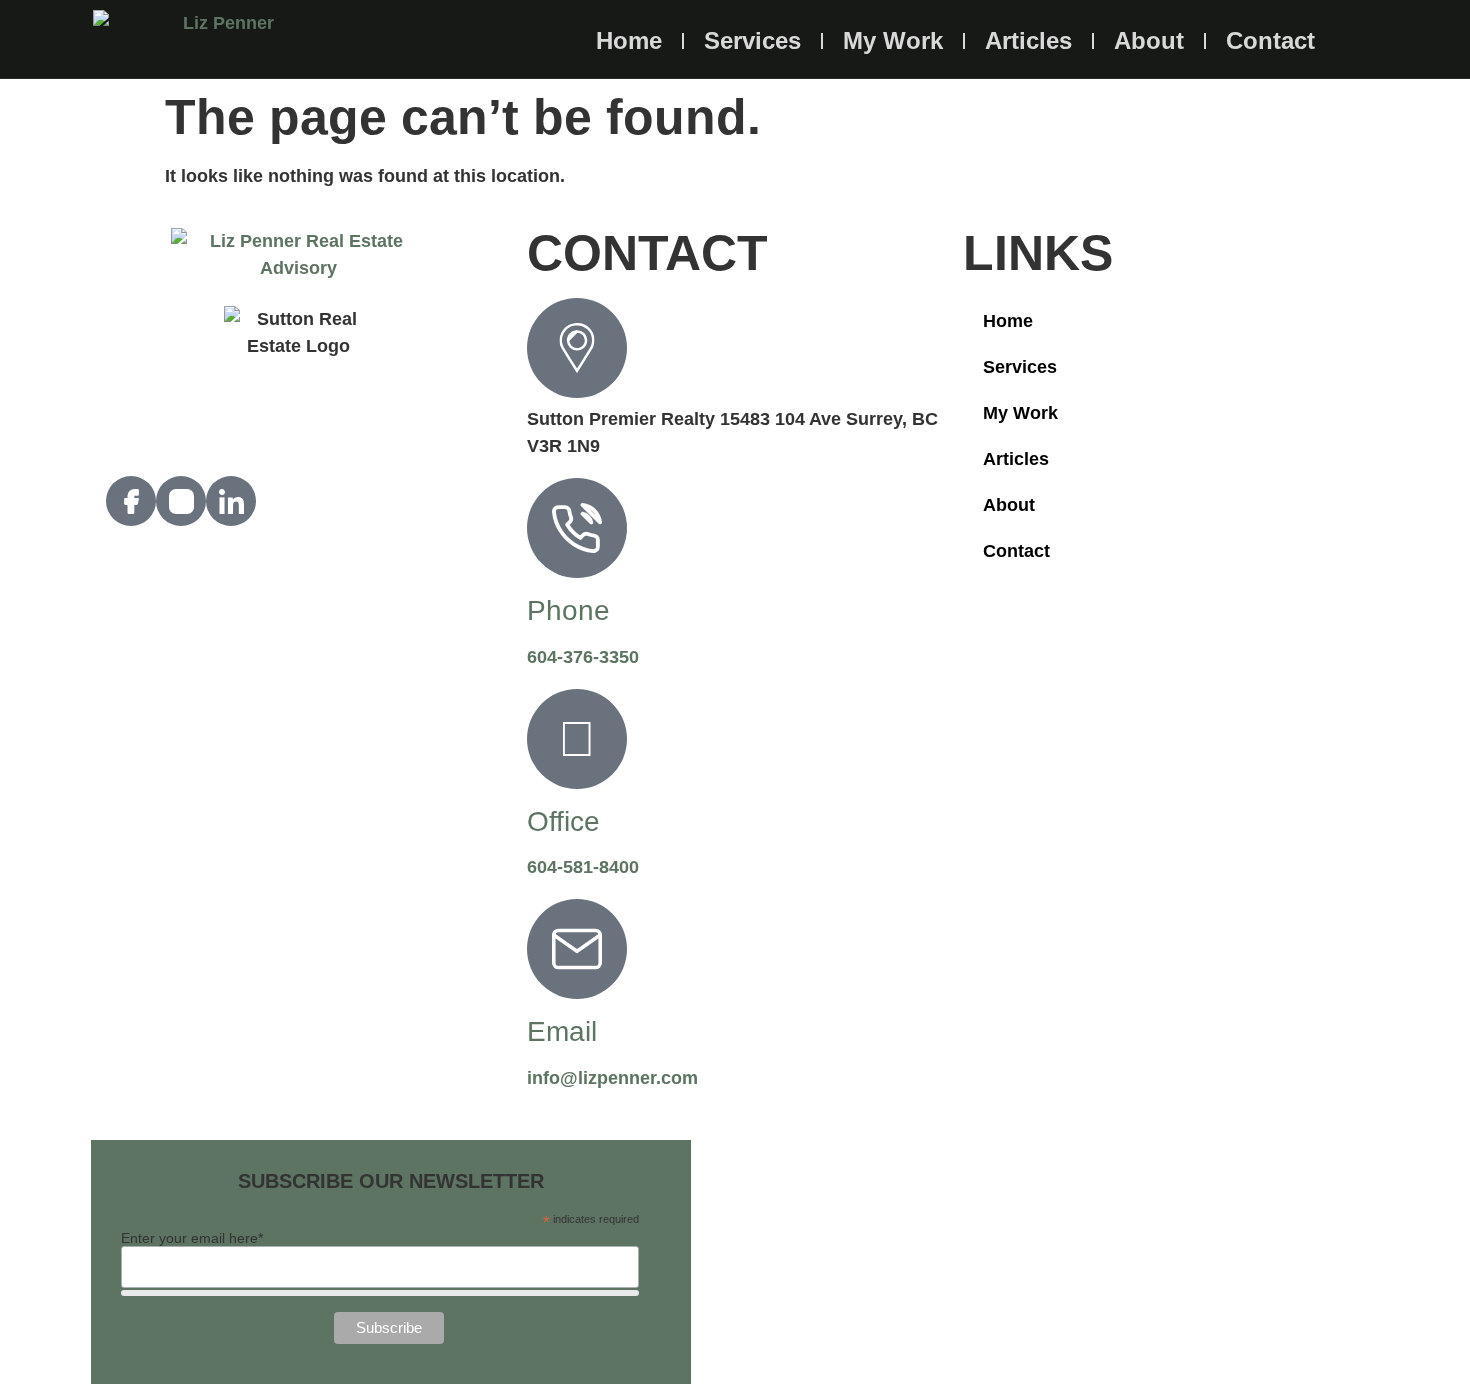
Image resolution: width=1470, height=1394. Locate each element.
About (1149, 40)
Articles (1028, 40)
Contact (1270, 40)
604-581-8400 (583, 867)
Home (629, 40)
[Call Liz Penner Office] (577, 739)
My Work (893, 40)
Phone (568, 610)
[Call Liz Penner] (577, 528)
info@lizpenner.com (612, 1078)
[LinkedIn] (231, 501)
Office (563, 821)
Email (562, 1031)
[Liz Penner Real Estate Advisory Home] (220, 39)
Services (752, 40)
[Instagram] (181, 501)
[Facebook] (131, 501)
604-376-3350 (583, 657)
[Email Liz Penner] (577, 949)
